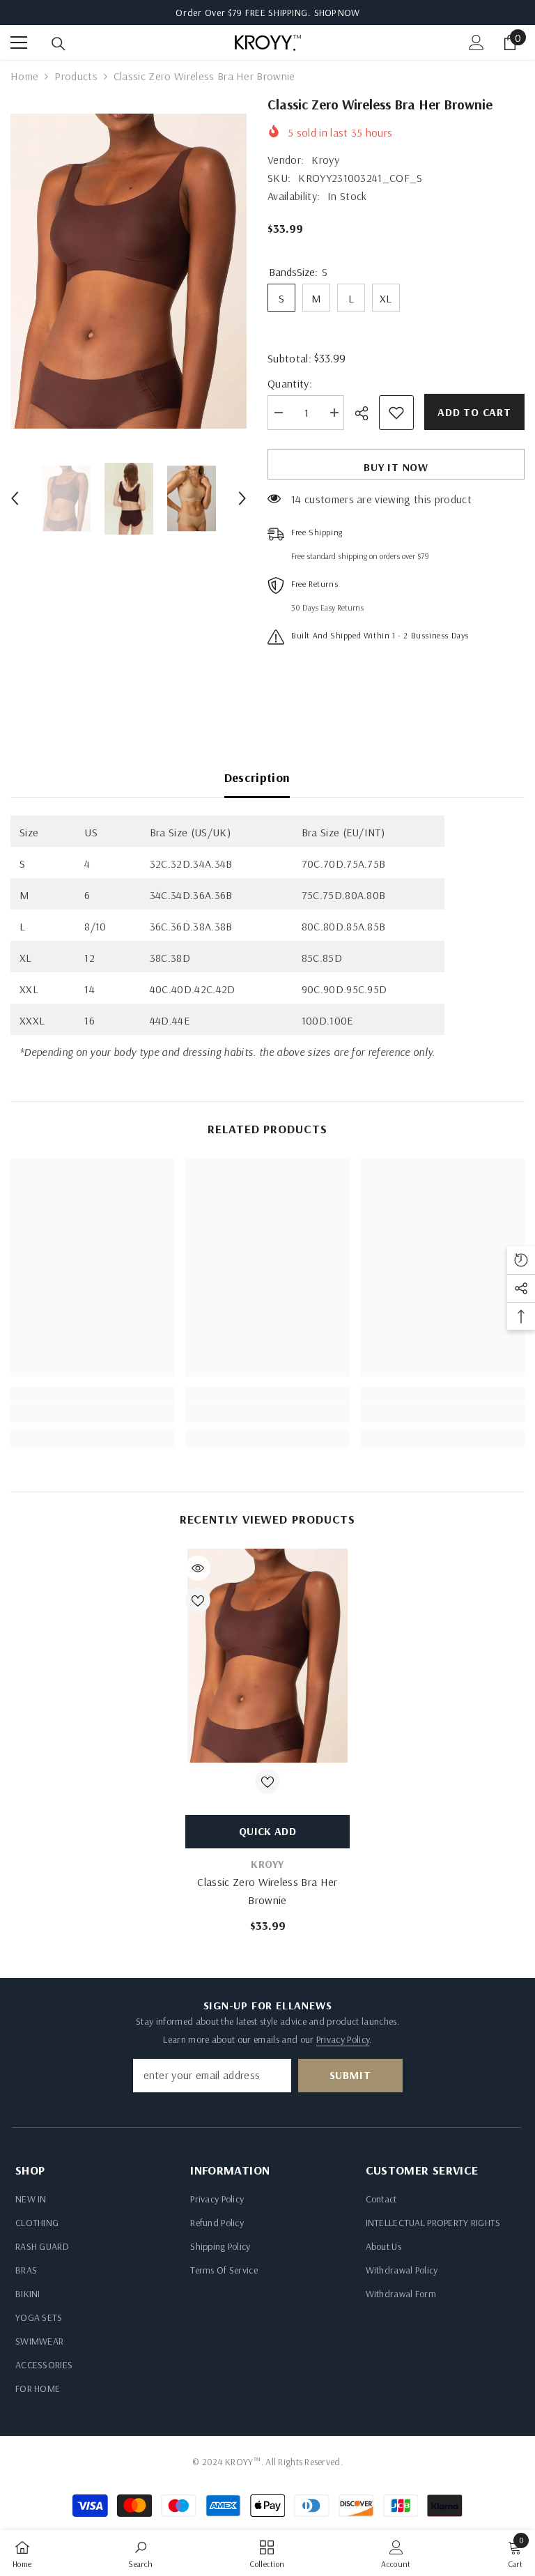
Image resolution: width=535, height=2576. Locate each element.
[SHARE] (367, 413)
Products (76, 76)
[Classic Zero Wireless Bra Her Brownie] (267, 1656)
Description (257, 777)
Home (24, 76)
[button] (15, 498)
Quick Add (267, 1831)
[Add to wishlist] (396, 413)
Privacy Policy (343, 2039)
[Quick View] (198, 1568)
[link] (92, 1413)
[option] (129, 271)
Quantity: (290, 383)
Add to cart (474, 412)
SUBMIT (350, 2075)
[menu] (19, 43)
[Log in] (476, 43)
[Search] (59, 44)
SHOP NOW (337, 13)
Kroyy (325, 160)
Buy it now (396, 467)
